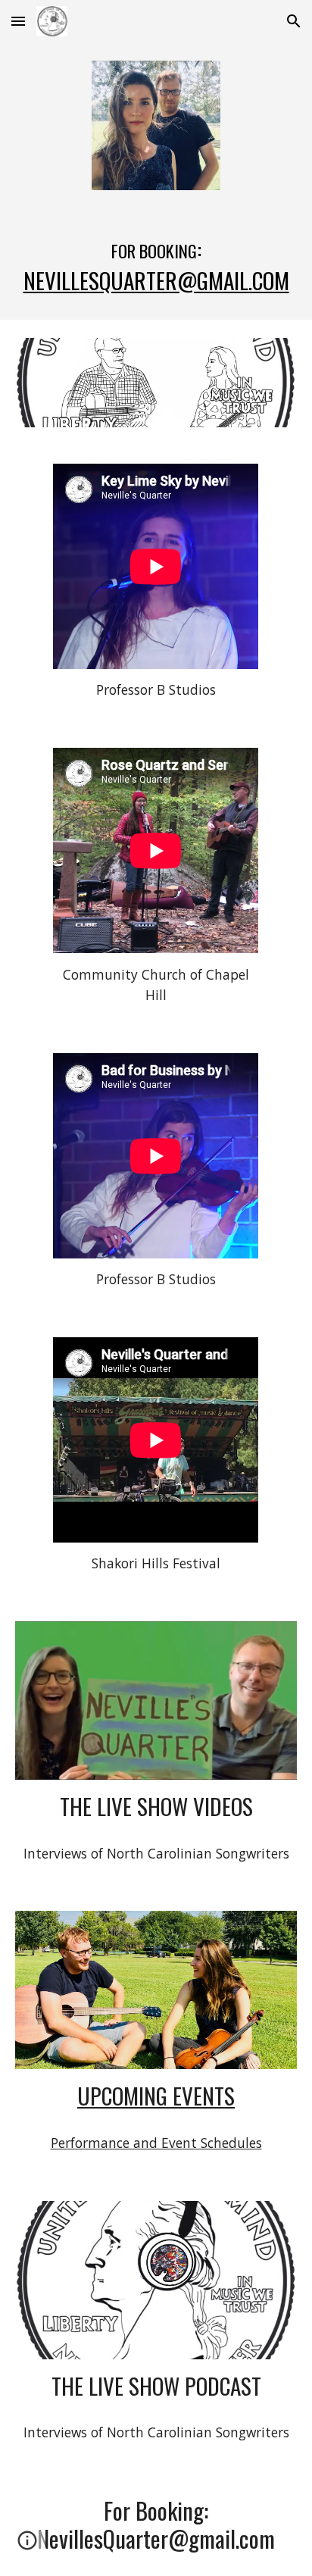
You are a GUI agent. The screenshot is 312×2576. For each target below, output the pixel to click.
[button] (18, 21)
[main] (156, 264)
